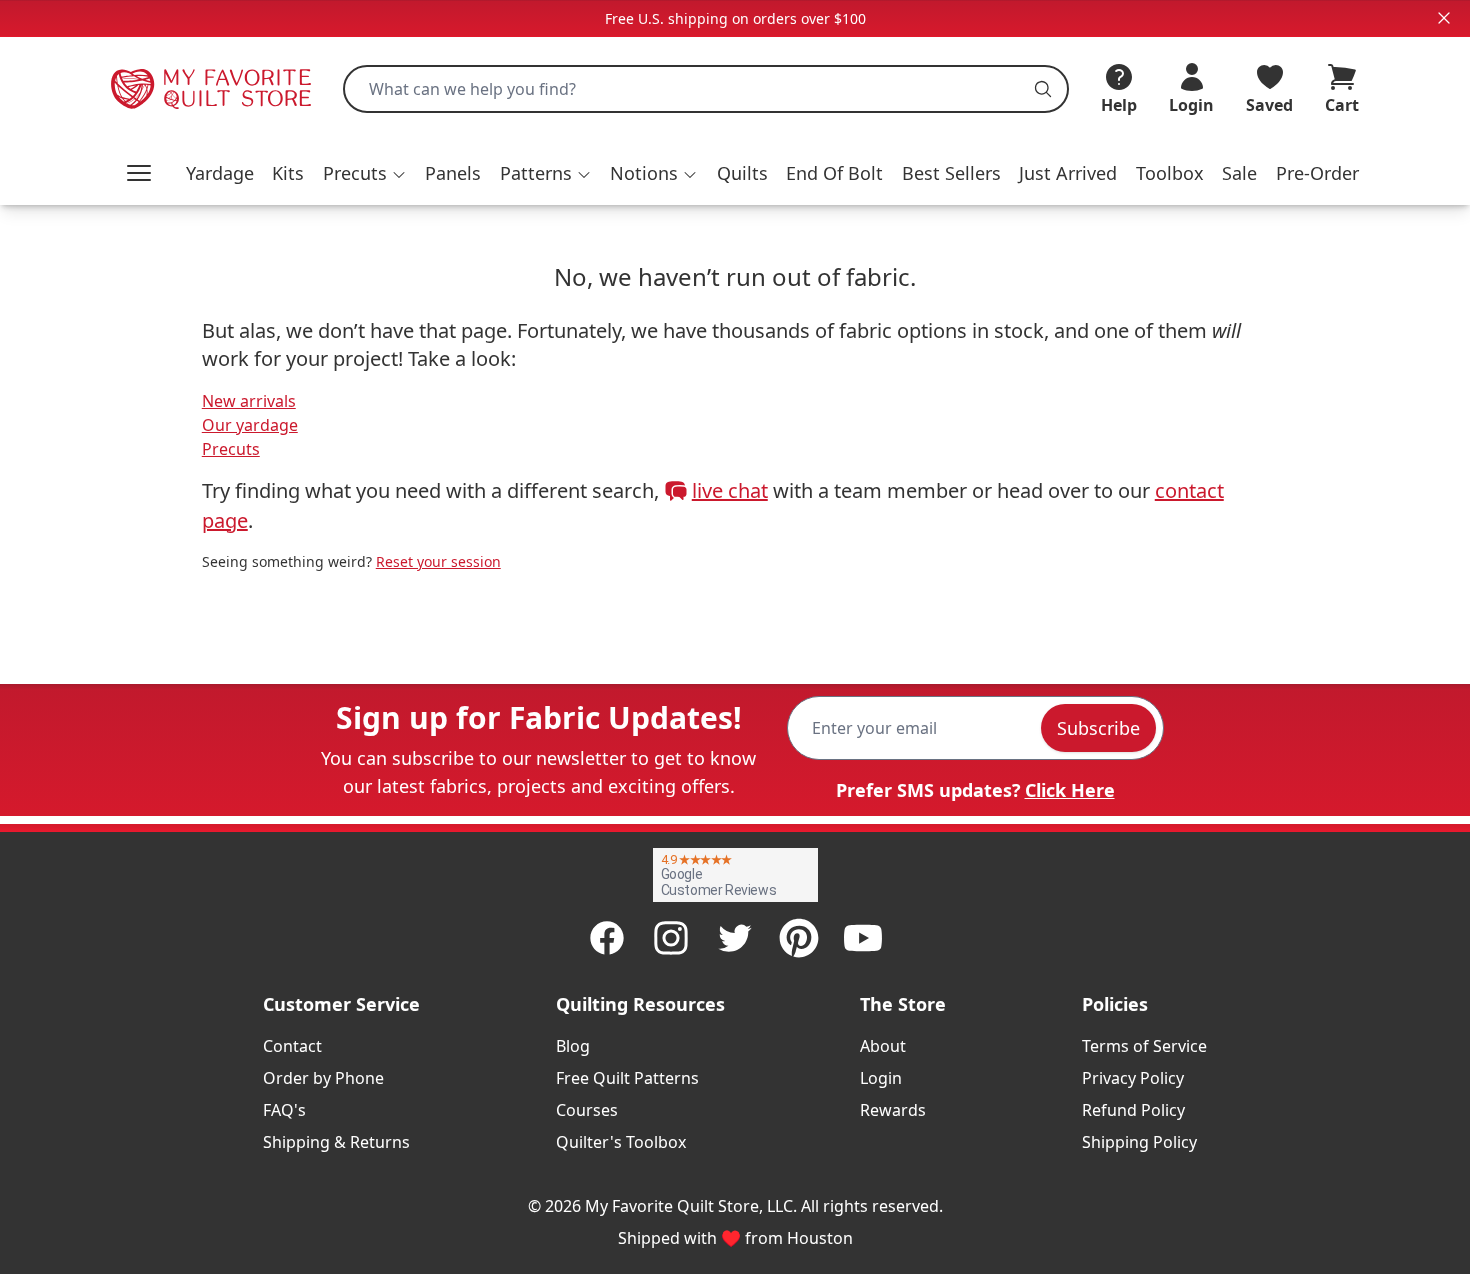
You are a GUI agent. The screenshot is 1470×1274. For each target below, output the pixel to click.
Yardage (220, 173)
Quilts (742, 173)
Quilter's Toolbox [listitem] (621, 1142)
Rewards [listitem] (893, 1110)
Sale (1239, 173)
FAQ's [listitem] (284, 1110)
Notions (644, 173)
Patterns (536, 173)
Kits (288, 173)
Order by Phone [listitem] (323, 1078)
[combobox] (706, 89)
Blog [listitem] (573, 1046)
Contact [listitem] (292, 1046)
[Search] (1043, 89)
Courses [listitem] (587, 1110)
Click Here (1070, 790)
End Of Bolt (834, 173)
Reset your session (438, 561)
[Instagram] (671, 938)
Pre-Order (1317, 173)
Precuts (355, 173)
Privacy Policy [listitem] (1133, 1078)
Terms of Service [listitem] (1144, 1046)
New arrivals (249, 401)
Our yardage (250, 425)
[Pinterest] (799, 938)
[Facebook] (607, 938)
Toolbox (1170, 173)
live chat (730, 490)
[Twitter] (735, 938)
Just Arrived (1068, 173)
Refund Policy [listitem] (1133, 1110)
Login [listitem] (881, 1078)
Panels (453, 173)
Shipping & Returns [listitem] (336, 1142)
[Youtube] (863, 938)
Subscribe (1098, 728)
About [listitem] (883, 1046)
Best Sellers (951, 173)
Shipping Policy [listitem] (1139, 1142)
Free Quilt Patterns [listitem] (627, 1078)
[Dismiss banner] (1444, 18)
